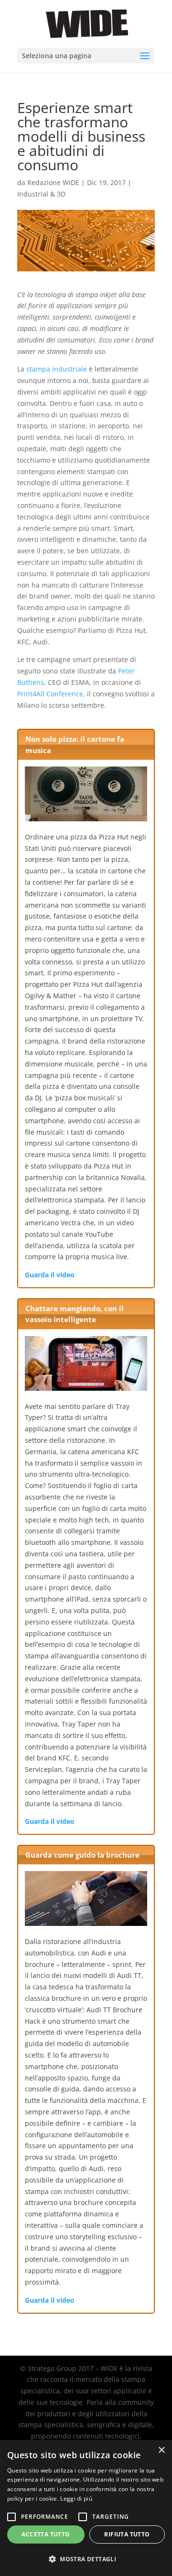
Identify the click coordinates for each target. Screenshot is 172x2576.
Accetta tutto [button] (46, 2534)
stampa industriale (57, 369)
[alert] (86, 2508)
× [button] (161, 2450)
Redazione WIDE (53, 182)
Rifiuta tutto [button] (127, 2534)
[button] (86, 2559)
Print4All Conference (50, 694)
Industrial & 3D (41, 194)
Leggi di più (76, 2498)
